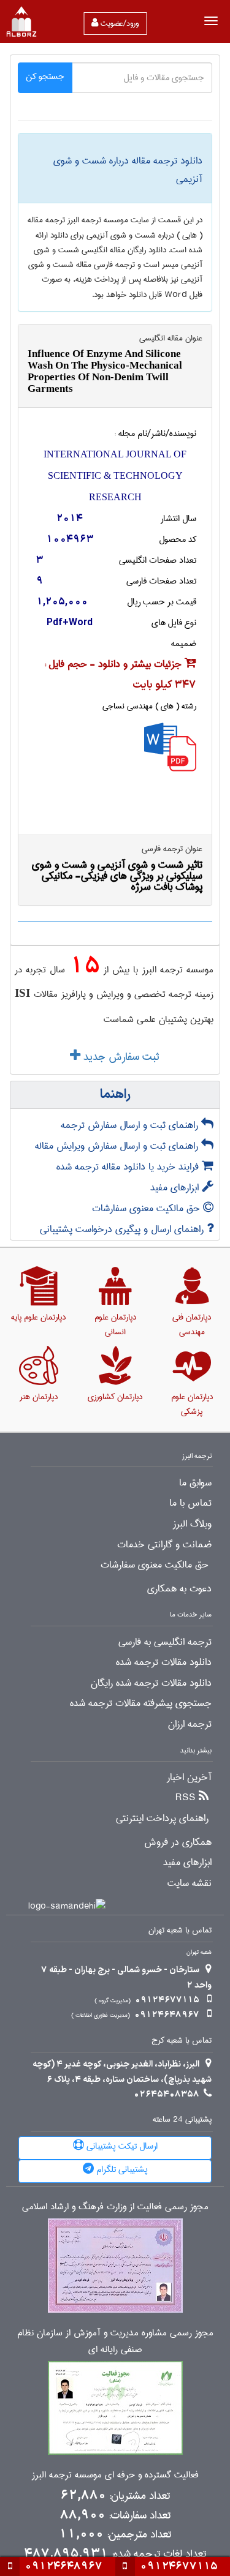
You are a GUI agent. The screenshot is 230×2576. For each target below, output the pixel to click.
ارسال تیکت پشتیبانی (121, 2146)
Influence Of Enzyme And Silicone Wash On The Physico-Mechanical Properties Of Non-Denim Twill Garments (105, 371)
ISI (22, 993)
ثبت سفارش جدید (120, 1057)
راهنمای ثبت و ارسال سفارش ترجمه (131, 1125)
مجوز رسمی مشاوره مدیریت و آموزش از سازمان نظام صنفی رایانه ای (115, 2341)
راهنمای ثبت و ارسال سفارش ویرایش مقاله (118, 1146)
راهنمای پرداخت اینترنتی (162, 1819)
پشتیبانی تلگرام (121, 2169)
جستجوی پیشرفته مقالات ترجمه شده (141, 1703)
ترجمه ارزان (190, 1724)
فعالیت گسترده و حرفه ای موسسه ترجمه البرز (115, 2475)
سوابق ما (195, 1483)
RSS (186, 1798)
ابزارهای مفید (176, 1188)
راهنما (115, 1095)
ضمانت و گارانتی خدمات (164, 1545)
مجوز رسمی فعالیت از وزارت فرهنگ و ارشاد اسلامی (115, 2207)
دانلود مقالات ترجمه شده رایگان (151, 1683)
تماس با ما (190, 1503)
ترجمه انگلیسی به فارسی (165, 1642)
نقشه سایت (190, 1883)
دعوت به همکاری (179, 1589)
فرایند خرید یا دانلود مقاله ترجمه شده (129, 1167)
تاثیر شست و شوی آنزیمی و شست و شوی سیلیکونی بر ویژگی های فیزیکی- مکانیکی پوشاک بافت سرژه (117, 876)
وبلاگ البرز (192, 1524)
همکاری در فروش (178, 1842)
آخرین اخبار (189, 1778)
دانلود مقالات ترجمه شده (164, 1662)
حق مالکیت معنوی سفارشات (148, 1208)
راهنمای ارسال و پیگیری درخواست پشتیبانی (123, 1229)
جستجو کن (45, 77)
